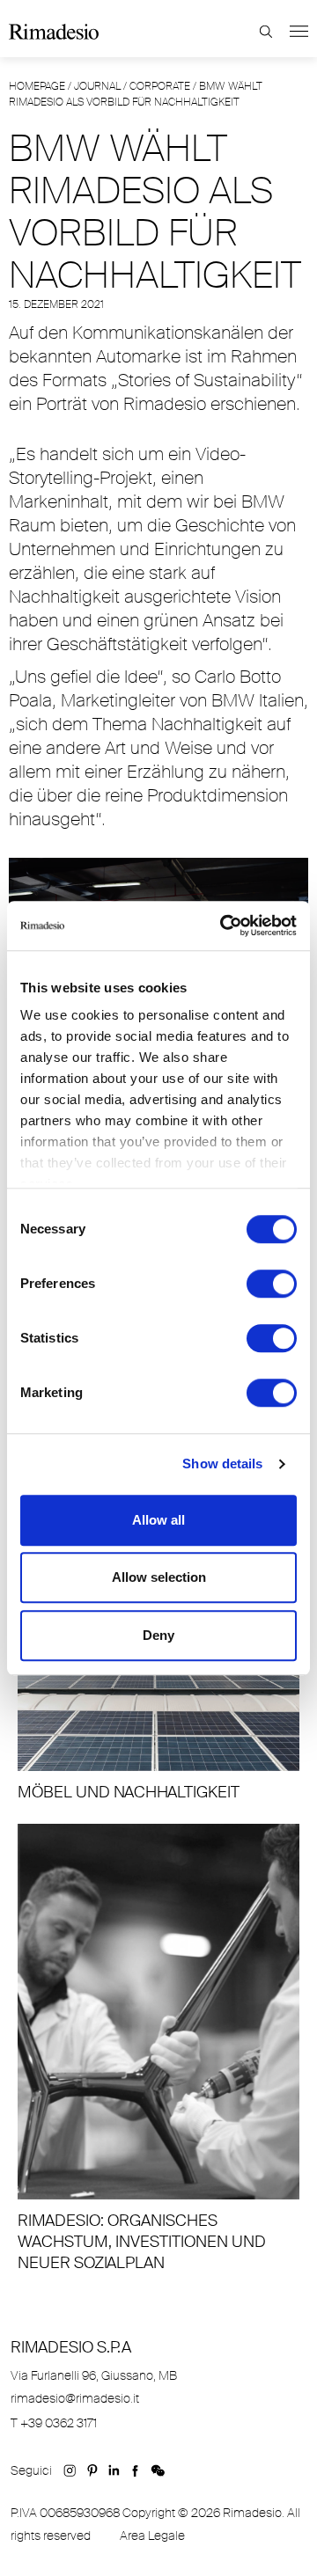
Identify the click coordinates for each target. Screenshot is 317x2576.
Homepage (37, 86)
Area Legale (152, 2536)
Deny (158, 1635)
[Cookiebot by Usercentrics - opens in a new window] (224, 926)
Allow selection (159, 1577)
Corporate (160, 86)
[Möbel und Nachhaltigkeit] (158, 1695)
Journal (97, 86)
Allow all (158, 1520)
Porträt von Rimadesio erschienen (166, 404)
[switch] (272, 1284)
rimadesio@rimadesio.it (75, 2398)
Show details (222, 1464)
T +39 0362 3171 (54, 2423)
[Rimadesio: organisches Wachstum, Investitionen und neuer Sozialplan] (158, 2049)
